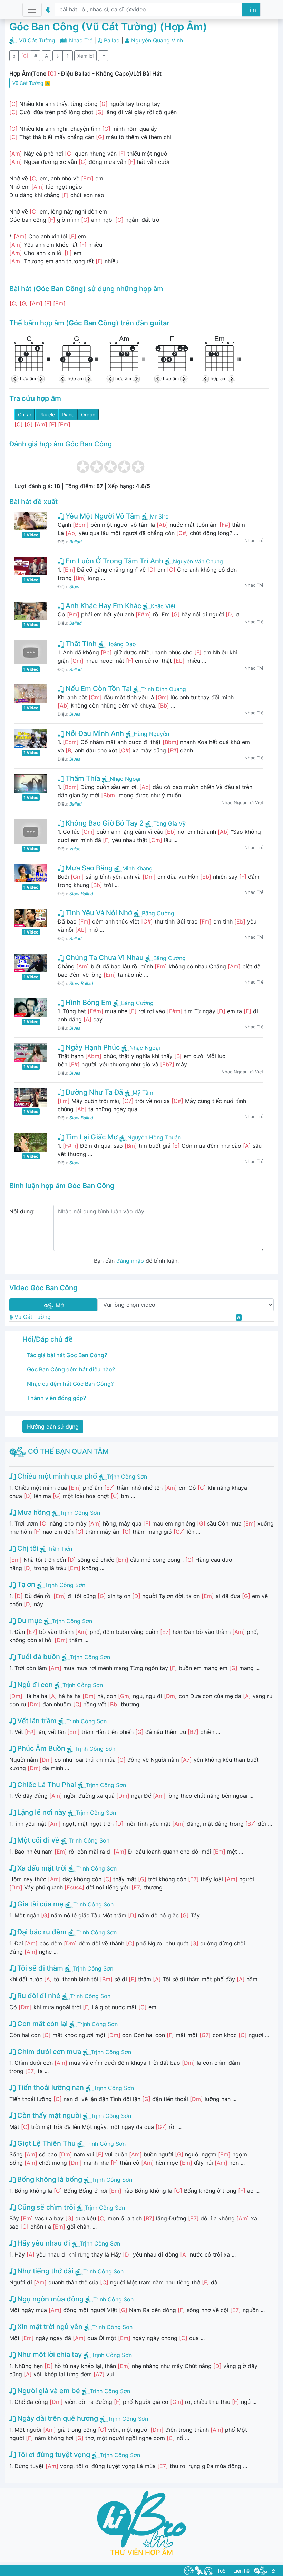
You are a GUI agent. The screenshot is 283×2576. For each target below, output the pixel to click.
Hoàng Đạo (121, 644)
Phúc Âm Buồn (40, 1748)
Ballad (112, 40)
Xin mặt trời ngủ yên (49, 2327)
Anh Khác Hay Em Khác (103, 606)
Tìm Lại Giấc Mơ (91, 1137)
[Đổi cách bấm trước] (16, 379)
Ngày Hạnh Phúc (92, 1047)
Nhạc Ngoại (125, 779)
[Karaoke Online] (199, 2570)
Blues (75, 714)
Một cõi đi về (37, 1840)
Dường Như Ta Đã (93, 1092)
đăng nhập (130, 1261)
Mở (59, 1305)
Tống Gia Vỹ (169, 823)
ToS (221, 2571)
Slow (74, 587)
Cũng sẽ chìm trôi (45, 2207)
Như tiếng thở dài (45, 2271)
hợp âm (28, 379)
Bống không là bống (49, 2179)
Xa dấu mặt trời (41, 1868)
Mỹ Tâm (143, 1093)
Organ (88, 414)
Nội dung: (22, 1211)
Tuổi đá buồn (38, 1657)
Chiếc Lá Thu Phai (46, 1785)
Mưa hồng (33, 1512)
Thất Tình (80, 644)
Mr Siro (159, 516)
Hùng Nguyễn (151, 734)
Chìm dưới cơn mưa (48, 2052)
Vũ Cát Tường (37, 40)
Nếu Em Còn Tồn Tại (98, 689)
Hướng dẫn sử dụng (53, 1427)
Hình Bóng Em (88, 1003)
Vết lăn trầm (36, 1721)
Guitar (25, 414)
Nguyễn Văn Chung (198, 561)
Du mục (29, 1621)
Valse (75, 849)
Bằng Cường (158, 913)
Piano (68, 414)
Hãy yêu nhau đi (43, 2243)
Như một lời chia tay (49, 2355)
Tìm (251, 10)
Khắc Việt (163, 606)
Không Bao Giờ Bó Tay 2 (104, 823)
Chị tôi (27, 1548)
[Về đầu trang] (273, 2571)
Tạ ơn (25, 1585)
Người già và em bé (48, 2391)
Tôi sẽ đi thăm (39, 1968)
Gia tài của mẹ (40, 1904)
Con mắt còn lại (42, 2024)
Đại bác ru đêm (41, 1932)
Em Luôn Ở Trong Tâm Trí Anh (114, 561)
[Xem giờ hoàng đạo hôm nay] (189, 2570)
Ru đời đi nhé (38, 1996)
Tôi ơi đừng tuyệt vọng (53, 2455)
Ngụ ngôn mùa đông (50, 2299)
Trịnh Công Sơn (127, 1477)
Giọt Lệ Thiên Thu (46, 2143)
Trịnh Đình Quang (164, 689)
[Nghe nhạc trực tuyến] (208, 2570)
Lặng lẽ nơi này (41, 1812)
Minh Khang (137, 868)
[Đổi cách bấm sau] (40, 379)
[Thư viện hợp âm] (261, 2570)
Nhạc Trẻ (81, 40)
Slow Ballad (81, 894)
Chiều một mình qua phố (56, 1476)
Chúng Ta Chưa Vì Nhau (104, 958)
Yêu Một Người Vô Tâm (102, 516)
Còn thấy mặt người (48, 2115)
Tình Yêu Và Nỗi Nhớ (98, 913)
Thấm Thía (82, 778)
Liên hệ (241, 2571)
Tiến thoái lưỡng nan (50, 2088)
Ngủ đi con (34, 1685)
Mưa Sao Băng (88, 868)
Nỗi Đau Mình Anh (94, 733)
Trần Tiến (60, 1549)
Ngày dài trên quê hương (57, 2418)
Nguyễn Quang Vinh (157, 40)
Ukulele (47, 414)
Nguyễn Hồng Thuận (154, 1137)
